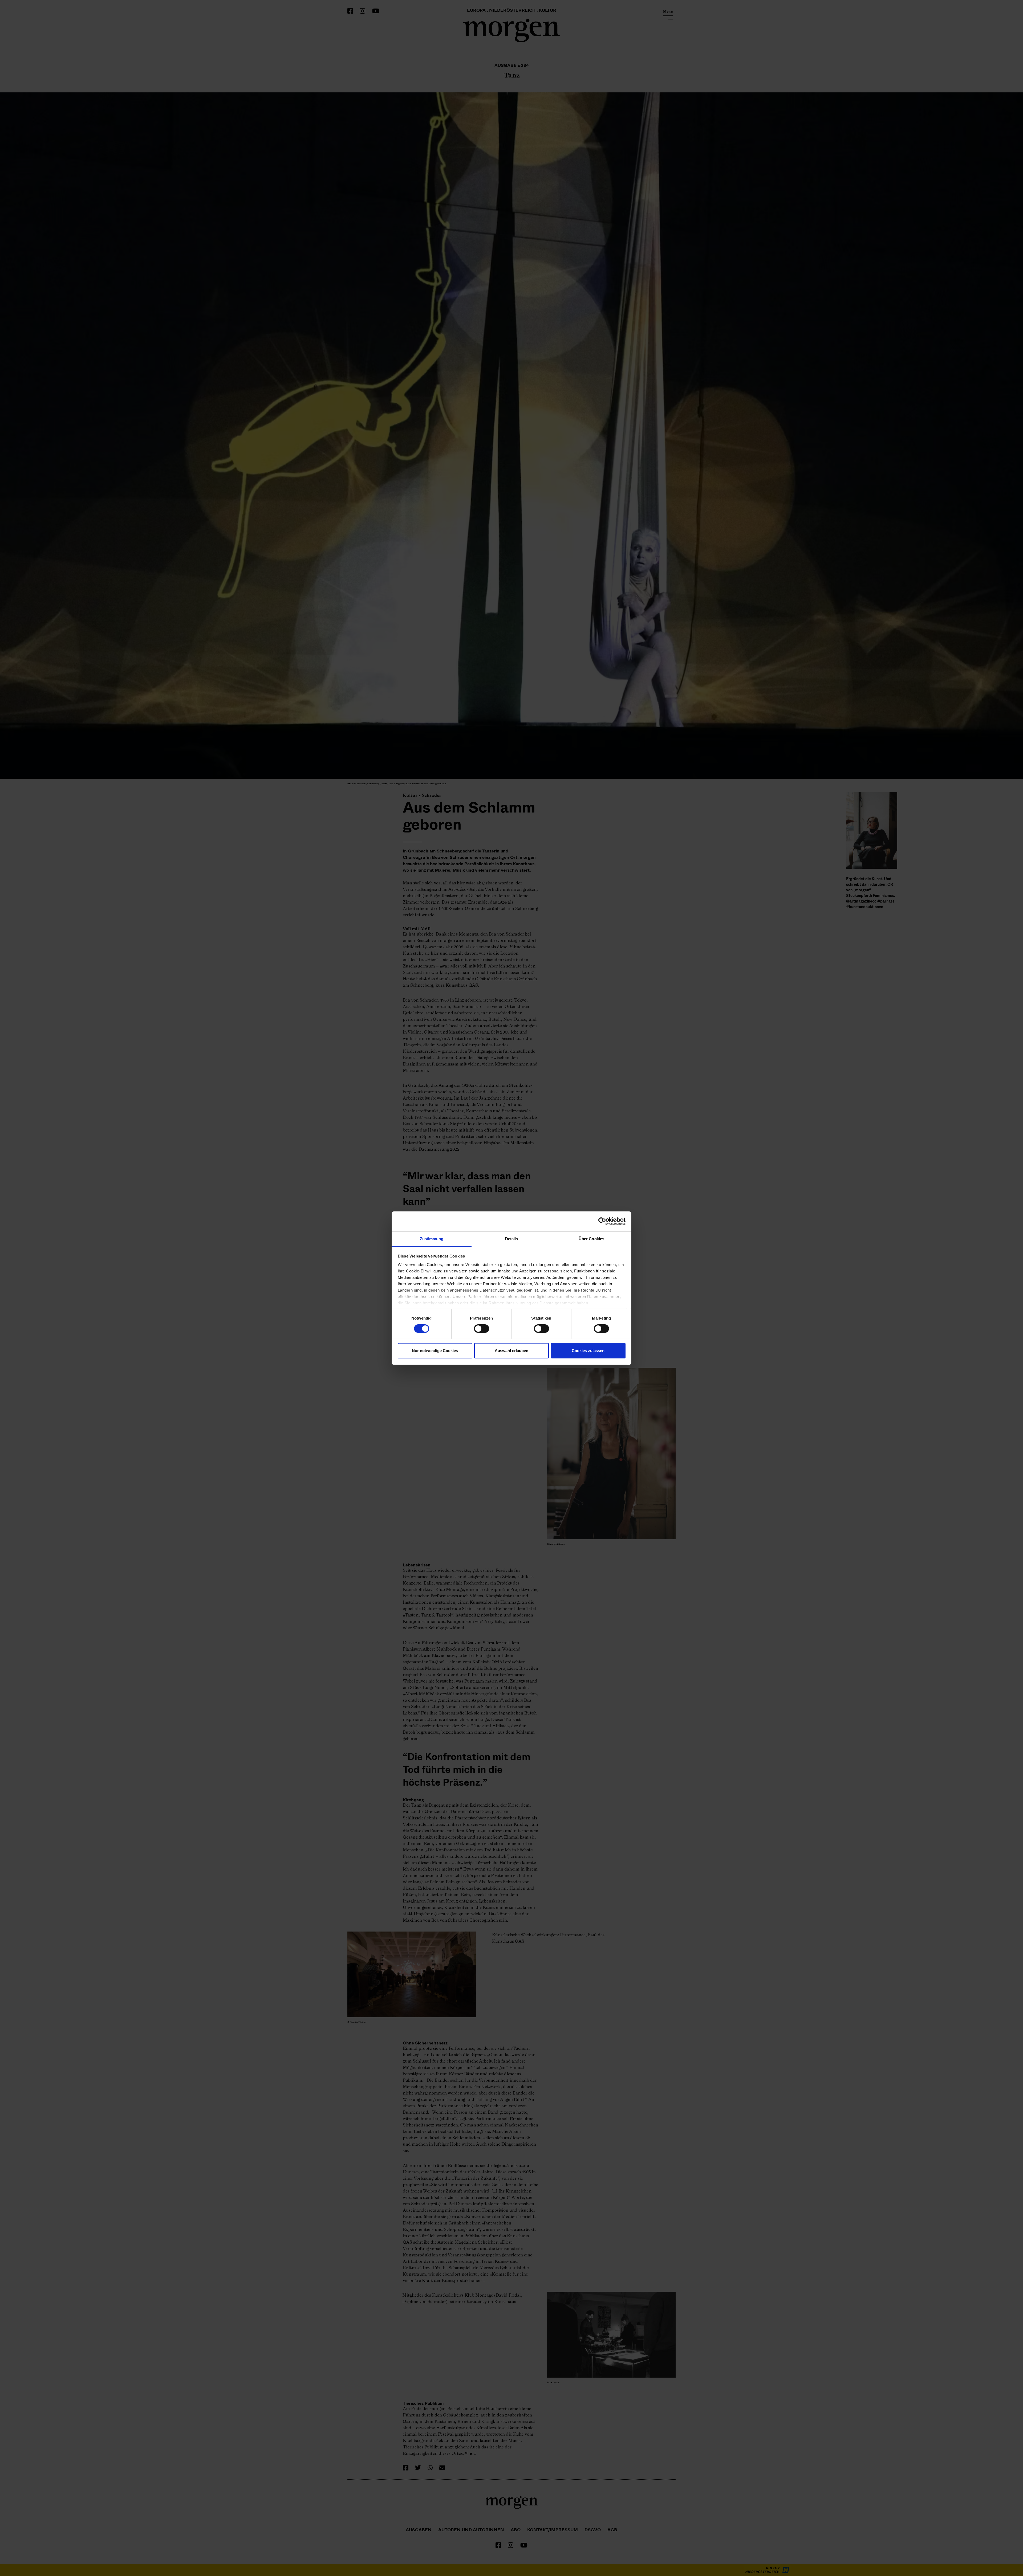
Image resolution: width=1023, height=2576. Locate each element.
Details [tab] (512, 1238)
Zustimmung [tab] (432, 1238)
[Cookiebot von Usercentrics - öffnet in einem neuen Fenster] (602, 1221)
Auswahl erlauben (511, 1351)
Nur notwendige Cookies (435, 1351)
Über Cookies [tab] (591, 1238)
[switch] (482, 1329)
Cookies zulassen (588, 1351)
